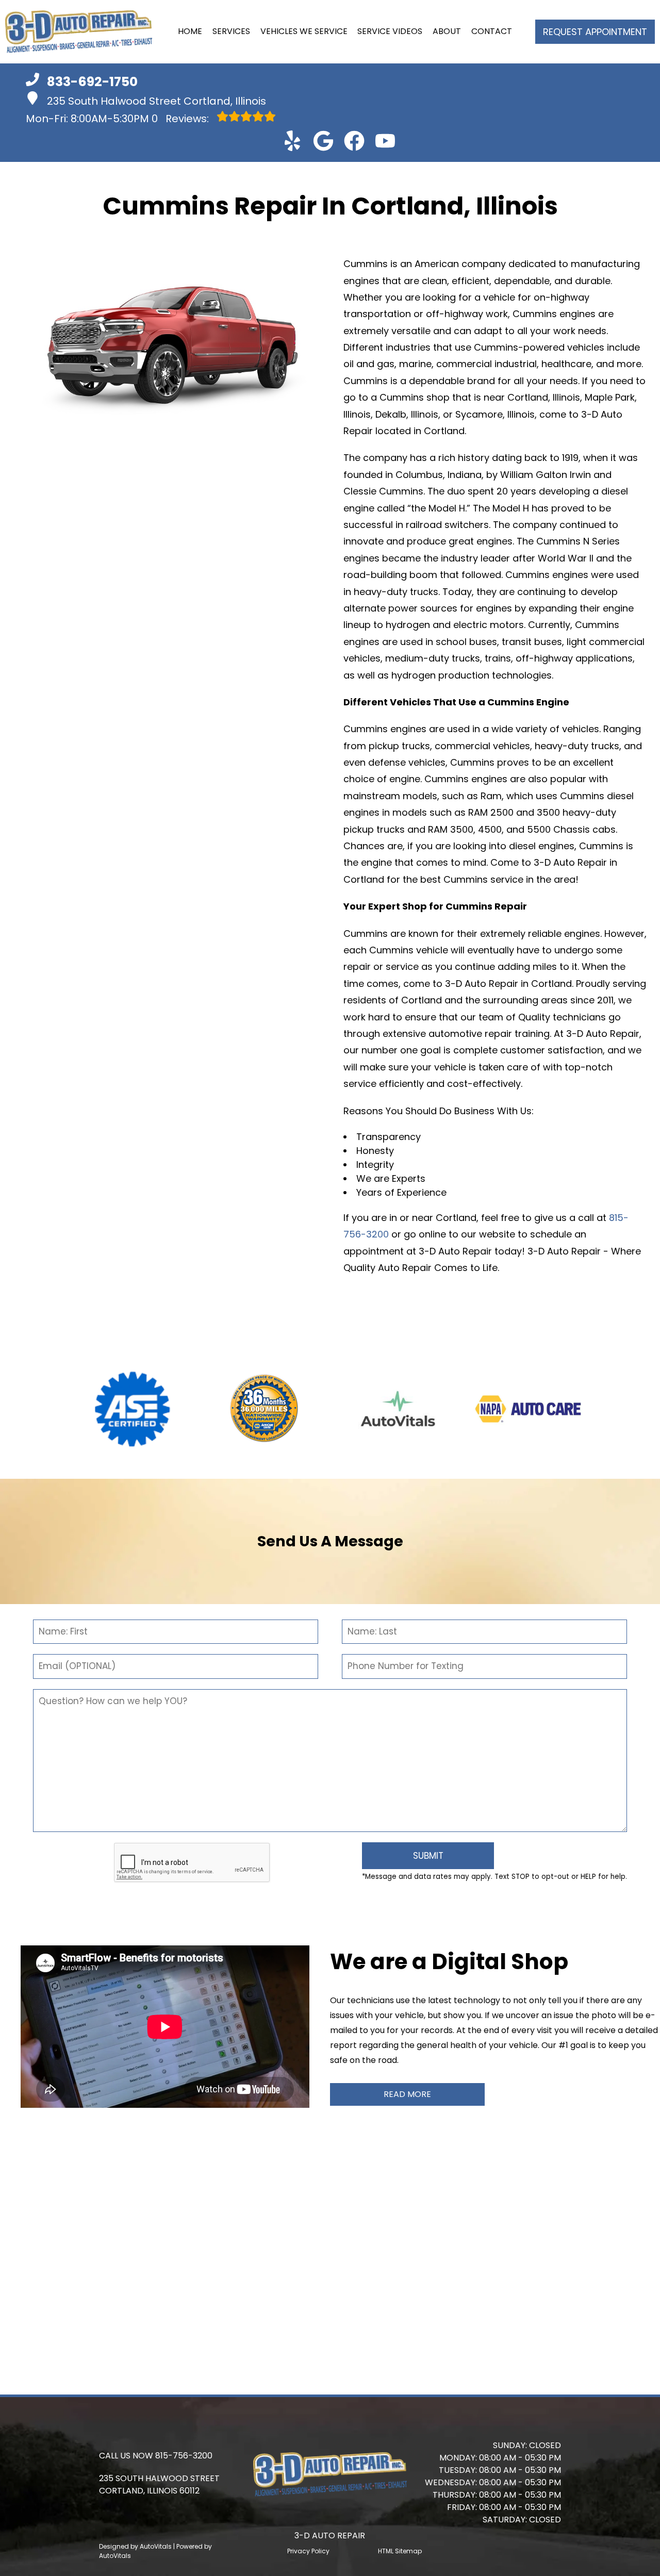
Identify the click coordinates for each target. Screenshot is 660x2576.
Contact (492, 31)
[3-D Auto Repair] (79, 32)
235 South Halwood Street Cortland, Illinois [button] (156, 101)
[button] (292, 141)
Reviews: (181, 119)
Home (190, 31)
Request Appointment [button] (595, 32)
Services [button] (231, 31)
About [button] (447, 31)
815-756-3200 (184, 2456)
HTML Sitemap (400, 2551)
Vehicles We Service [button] (304, 31)
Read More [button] (407, 2094)
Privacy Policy (308, 2551)
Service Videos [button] (390, 31)
